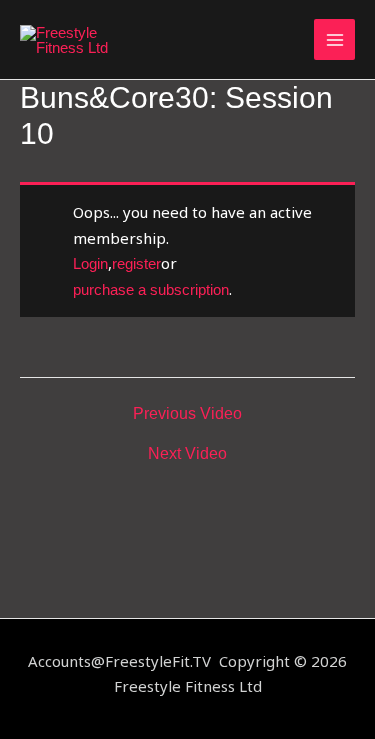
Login (90, 263)
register (136, 263)
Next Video (187, 454)
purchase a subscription (151, 289)
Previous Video (187, 414)
